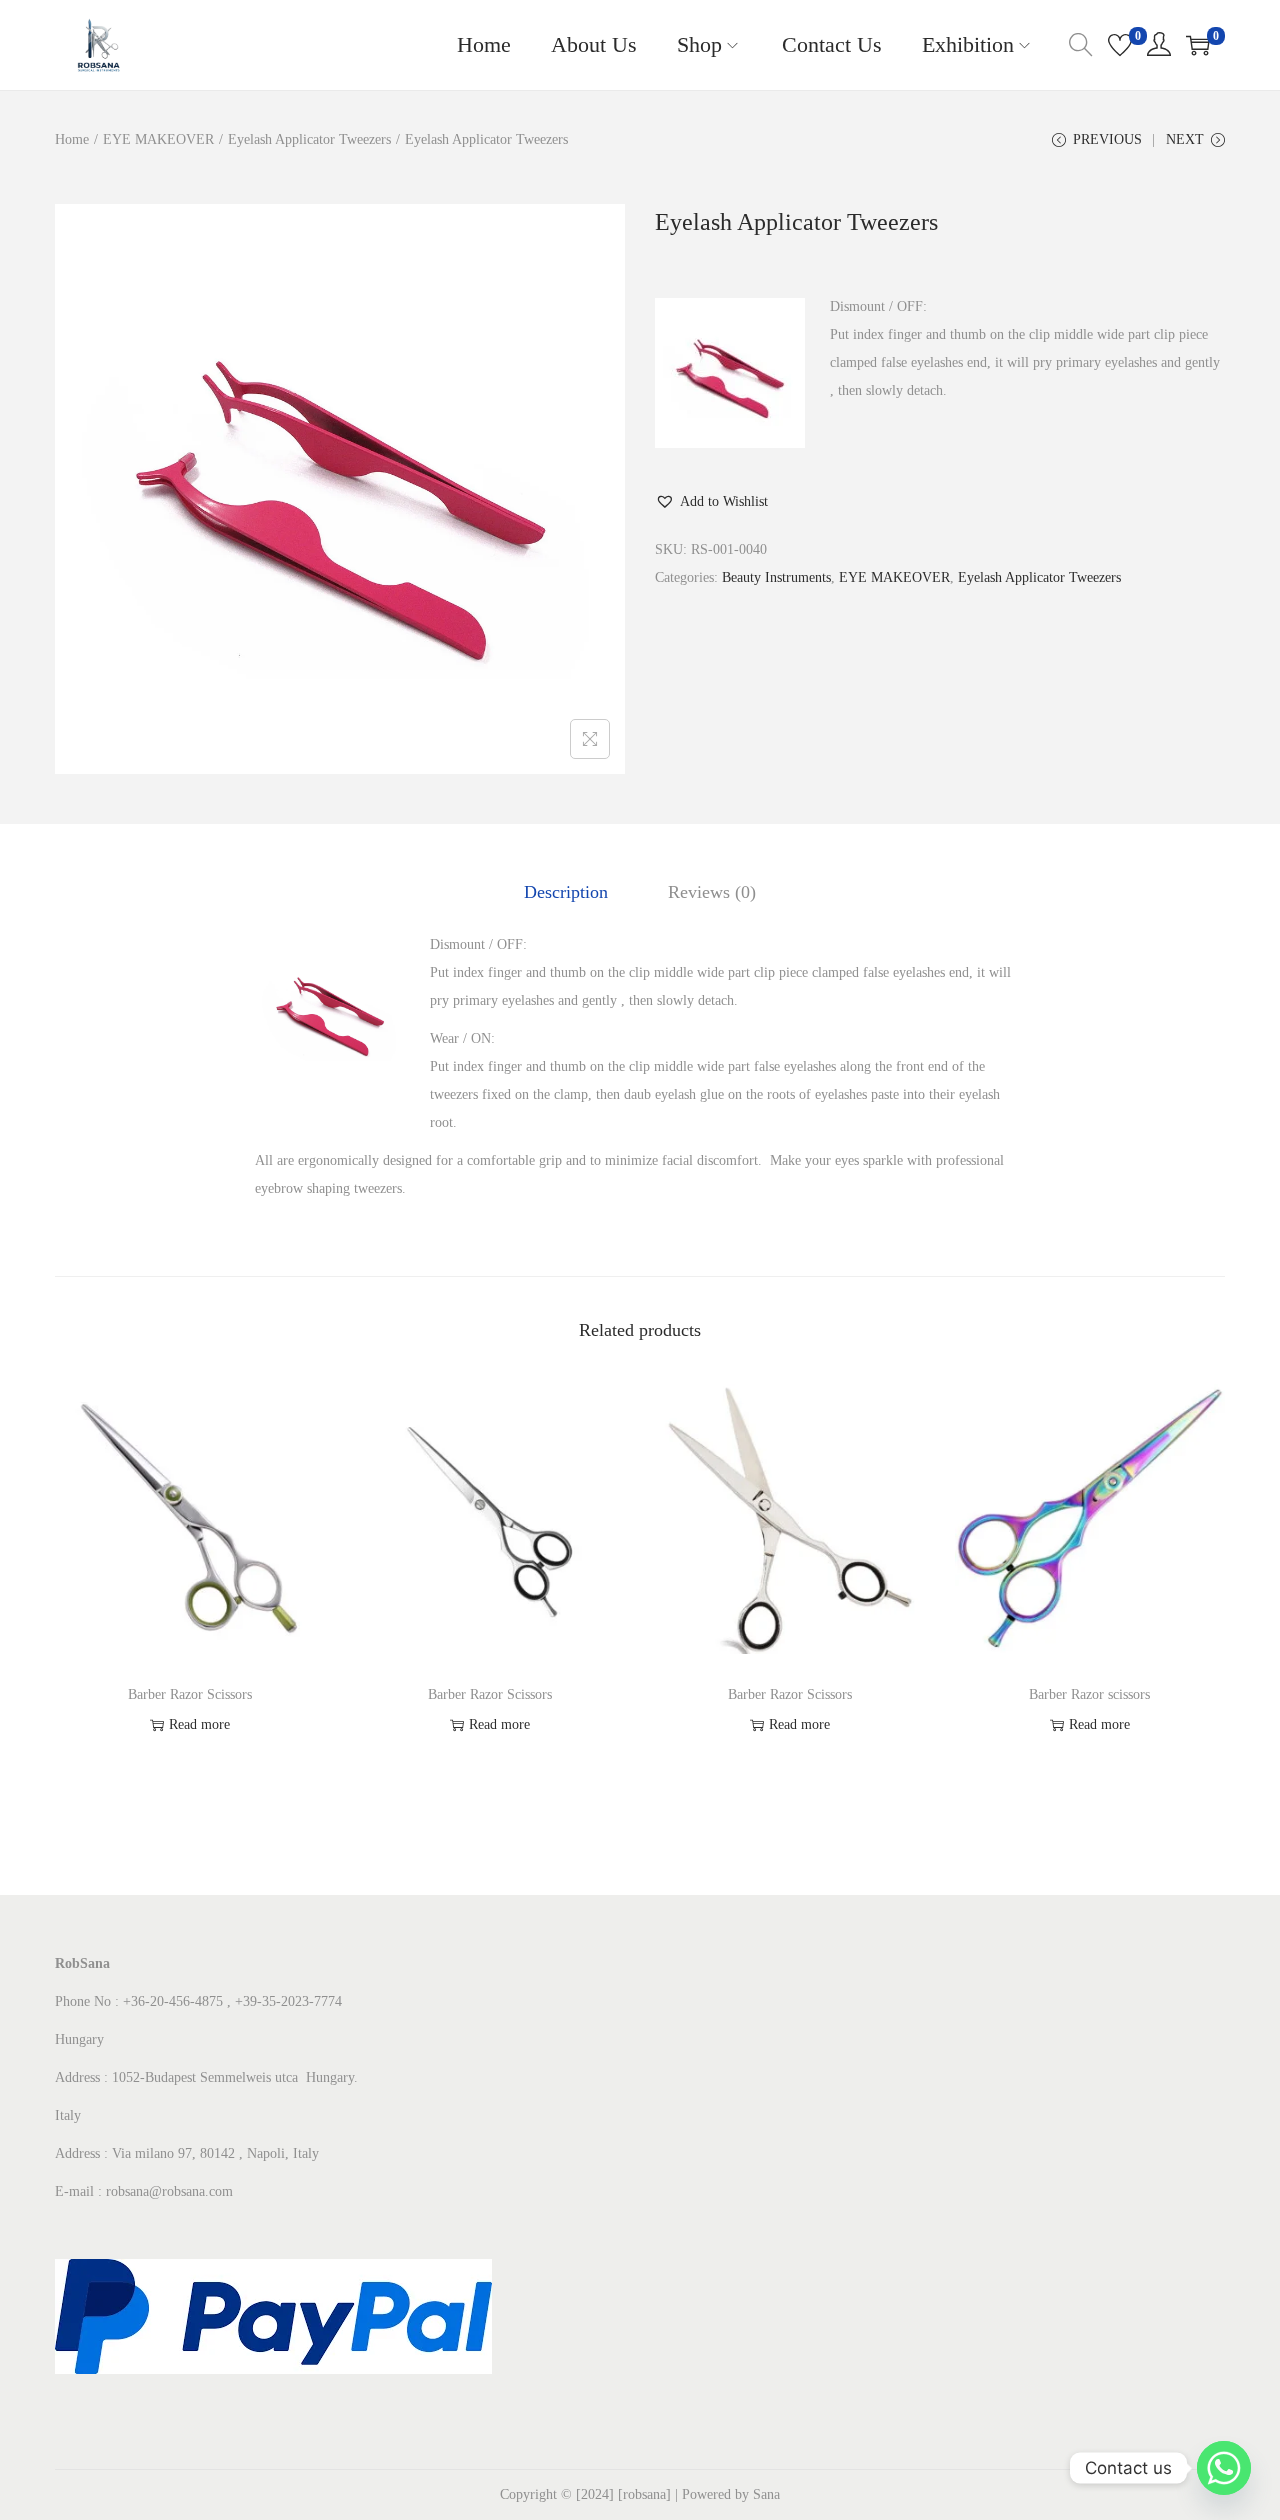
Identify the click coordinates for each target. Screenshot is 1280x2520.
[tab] (566, 892)
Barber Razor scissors (1089, 1694)
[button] (711, 502)
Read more (199, 1724)
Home (72, 139)
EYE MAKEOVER (158, 139)
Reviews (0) (712, 892)
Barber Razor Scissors (190, 1694)
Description (566, 892)
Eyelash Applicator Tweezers (309, 139)
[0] (1120, 45)
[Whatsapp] (1224, 2468)
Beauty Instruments (776, 577)
